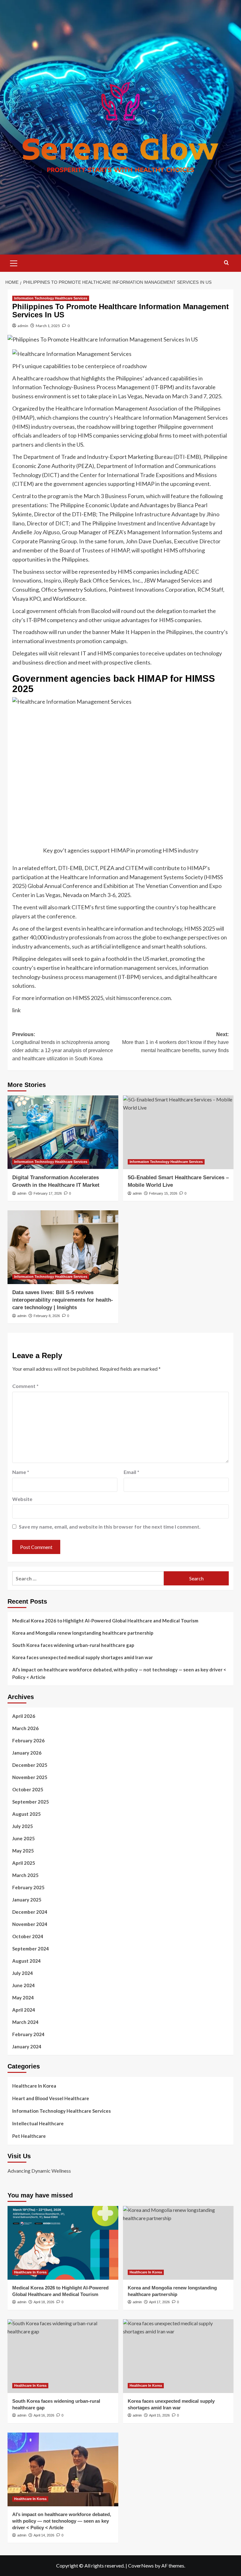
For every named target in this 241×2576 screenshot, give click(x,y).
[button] (14, 262)
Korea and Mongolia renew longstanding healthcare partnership (83, 1633)
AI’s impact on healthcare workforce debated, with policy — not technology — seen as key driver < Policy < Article (119, 1673)
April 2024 (24, 2010)
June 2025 (24, 1838)
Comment (25, 1386)
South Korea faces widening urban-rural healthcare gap (73, 1645)
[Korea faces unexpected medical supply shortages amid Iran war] (178, 2356)
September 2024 (31, 1949)
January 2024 (27, 2046)
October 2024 (28, 1936)
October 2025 (28, 1789)
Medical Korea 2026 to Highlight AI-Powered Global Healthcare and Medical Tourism (105, 1621)
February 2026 (28, 1740)
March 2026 (25, 1728)
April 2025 (24, 1863)
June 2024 (24, 1985)
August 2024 (27, 1961)
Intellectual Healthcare (38, 2123)
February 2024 (28, 2034)
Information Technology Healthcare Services (51, 298)
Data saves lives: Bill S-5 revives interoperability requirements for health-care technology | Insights (63, 1300)
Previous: (63, 1046)
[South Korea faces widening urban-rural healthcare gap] (63, 2356)
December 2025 (30, 1765)
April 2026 (24, 1716)
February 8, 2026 (47, 1316)
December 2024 (30, 1912)
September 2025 (31, 1802)
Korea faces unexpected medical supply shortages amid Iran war (83, 1657)
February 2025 (28, 1887)
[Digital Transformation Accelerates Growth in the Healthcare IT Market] (63, 1132)
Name (21, 1472)
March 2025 (25, 1875)
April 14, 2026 (44, 2535)
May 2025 (23, 1851)
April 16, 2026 (44, 2415)
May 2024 (23, 1998)
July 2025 (23, 1826)
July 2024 (23, 1973)
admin (23, 326)
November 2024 (30, 1924)
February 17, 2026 (48, 1193)
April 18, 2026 (44, 2302)
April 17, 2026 (159, 2302)
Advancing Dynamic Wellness (39, 2171)
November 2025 (30, 1777)
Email (131, 1472)
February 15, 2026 (163, 1193)
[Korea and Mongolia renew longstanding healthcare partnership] (178, 2243)
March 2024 (25, 2022)
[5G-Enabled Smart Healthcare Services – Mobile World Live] (178, 1132)
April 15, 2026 (159, 2415)
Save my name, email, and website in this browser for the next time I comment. (110, 1527)
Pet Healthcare (29, 2136)
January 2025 (27, 1900)
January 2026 (27, 1753)
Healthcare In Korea (34, 2086)
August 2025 (27, 1814)
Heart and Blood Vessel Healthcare (51, 2098)
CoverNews (141, 2565)
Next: (175, 1042)
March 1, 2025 (48, 326)
